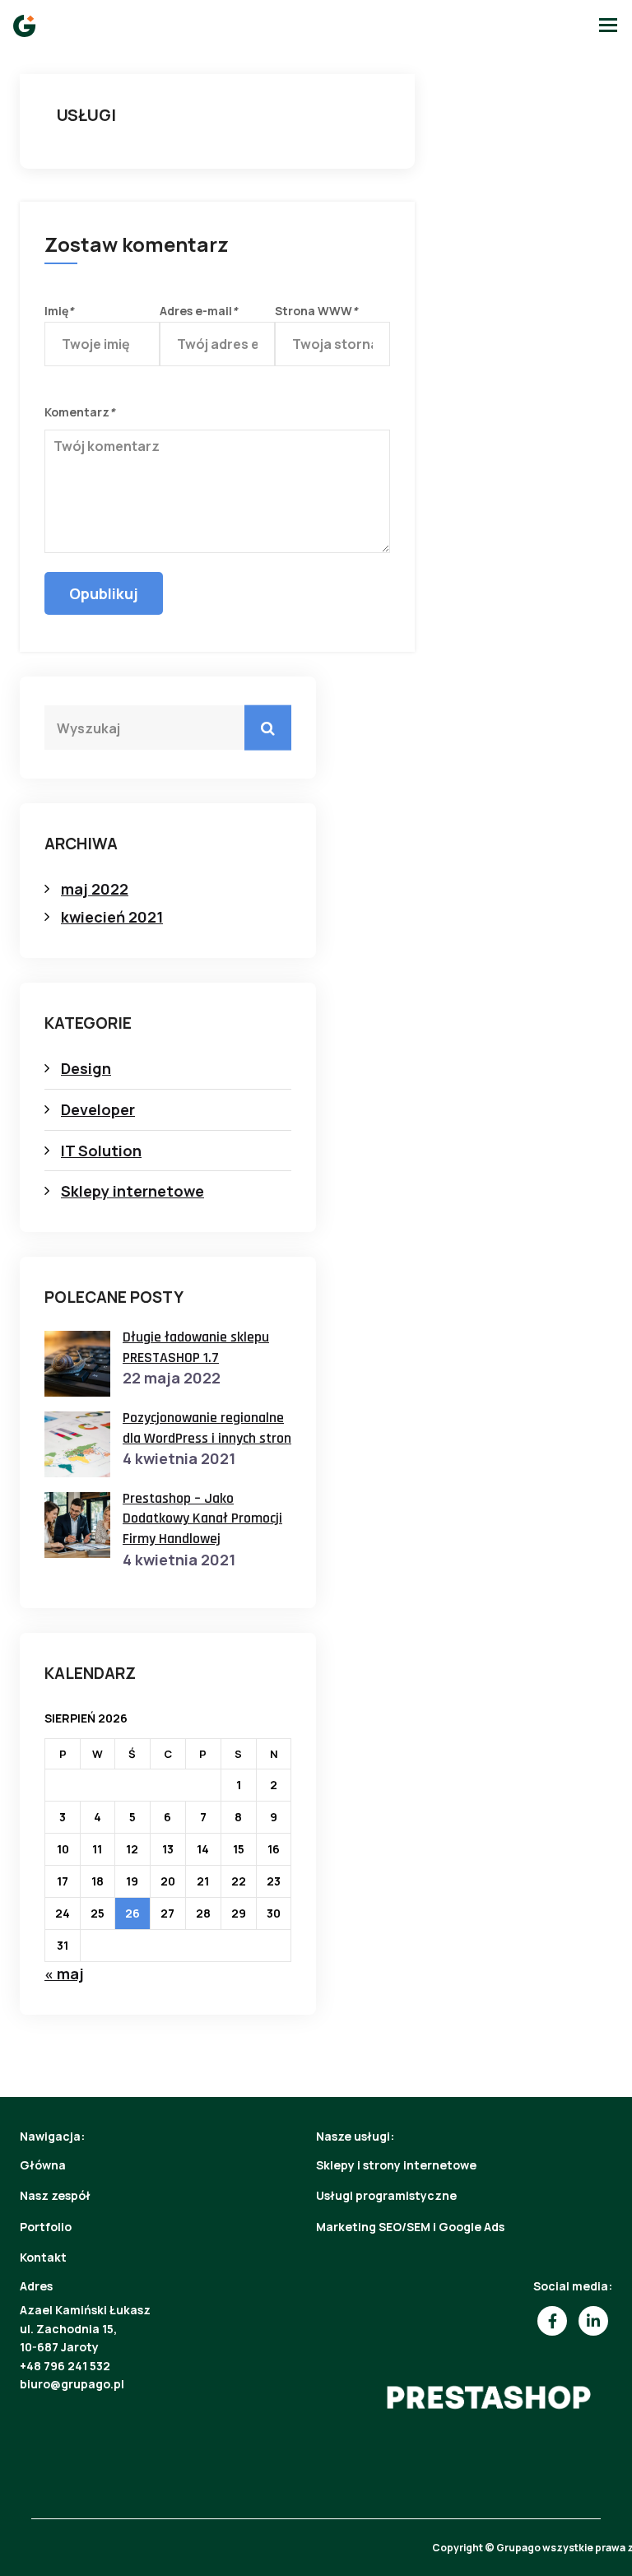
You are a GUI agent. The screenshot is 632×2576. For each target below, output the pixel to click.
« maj (64, 1974)
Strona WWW (316, 311)
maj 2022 (95, 889)
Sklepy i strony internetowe (396, 2165)
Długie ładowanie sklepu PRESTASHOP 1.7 (196, 1347)
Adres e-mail (199, 311)
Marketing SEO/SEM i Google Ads (410, 2227)
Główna (43, 2165)
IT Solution (101, 1151)
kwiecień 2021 (112, 917)
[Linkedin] (593, 2321)
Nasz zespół (55, 2195)
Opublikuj (104, 593)
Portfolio (46, 2227)
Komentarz (80, 412)
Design (86, 1068)
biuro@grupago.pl (72, 2384)
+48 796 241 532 (65, 2366)
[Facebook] (552, 2321)
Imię (59, 311)
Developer (98, 1109)
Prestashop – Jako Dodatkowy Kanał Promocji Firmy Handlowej (202, 1518)
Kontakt (43, 2257)
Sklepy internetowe (132, 1191)
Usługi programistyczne (386, 2195)
